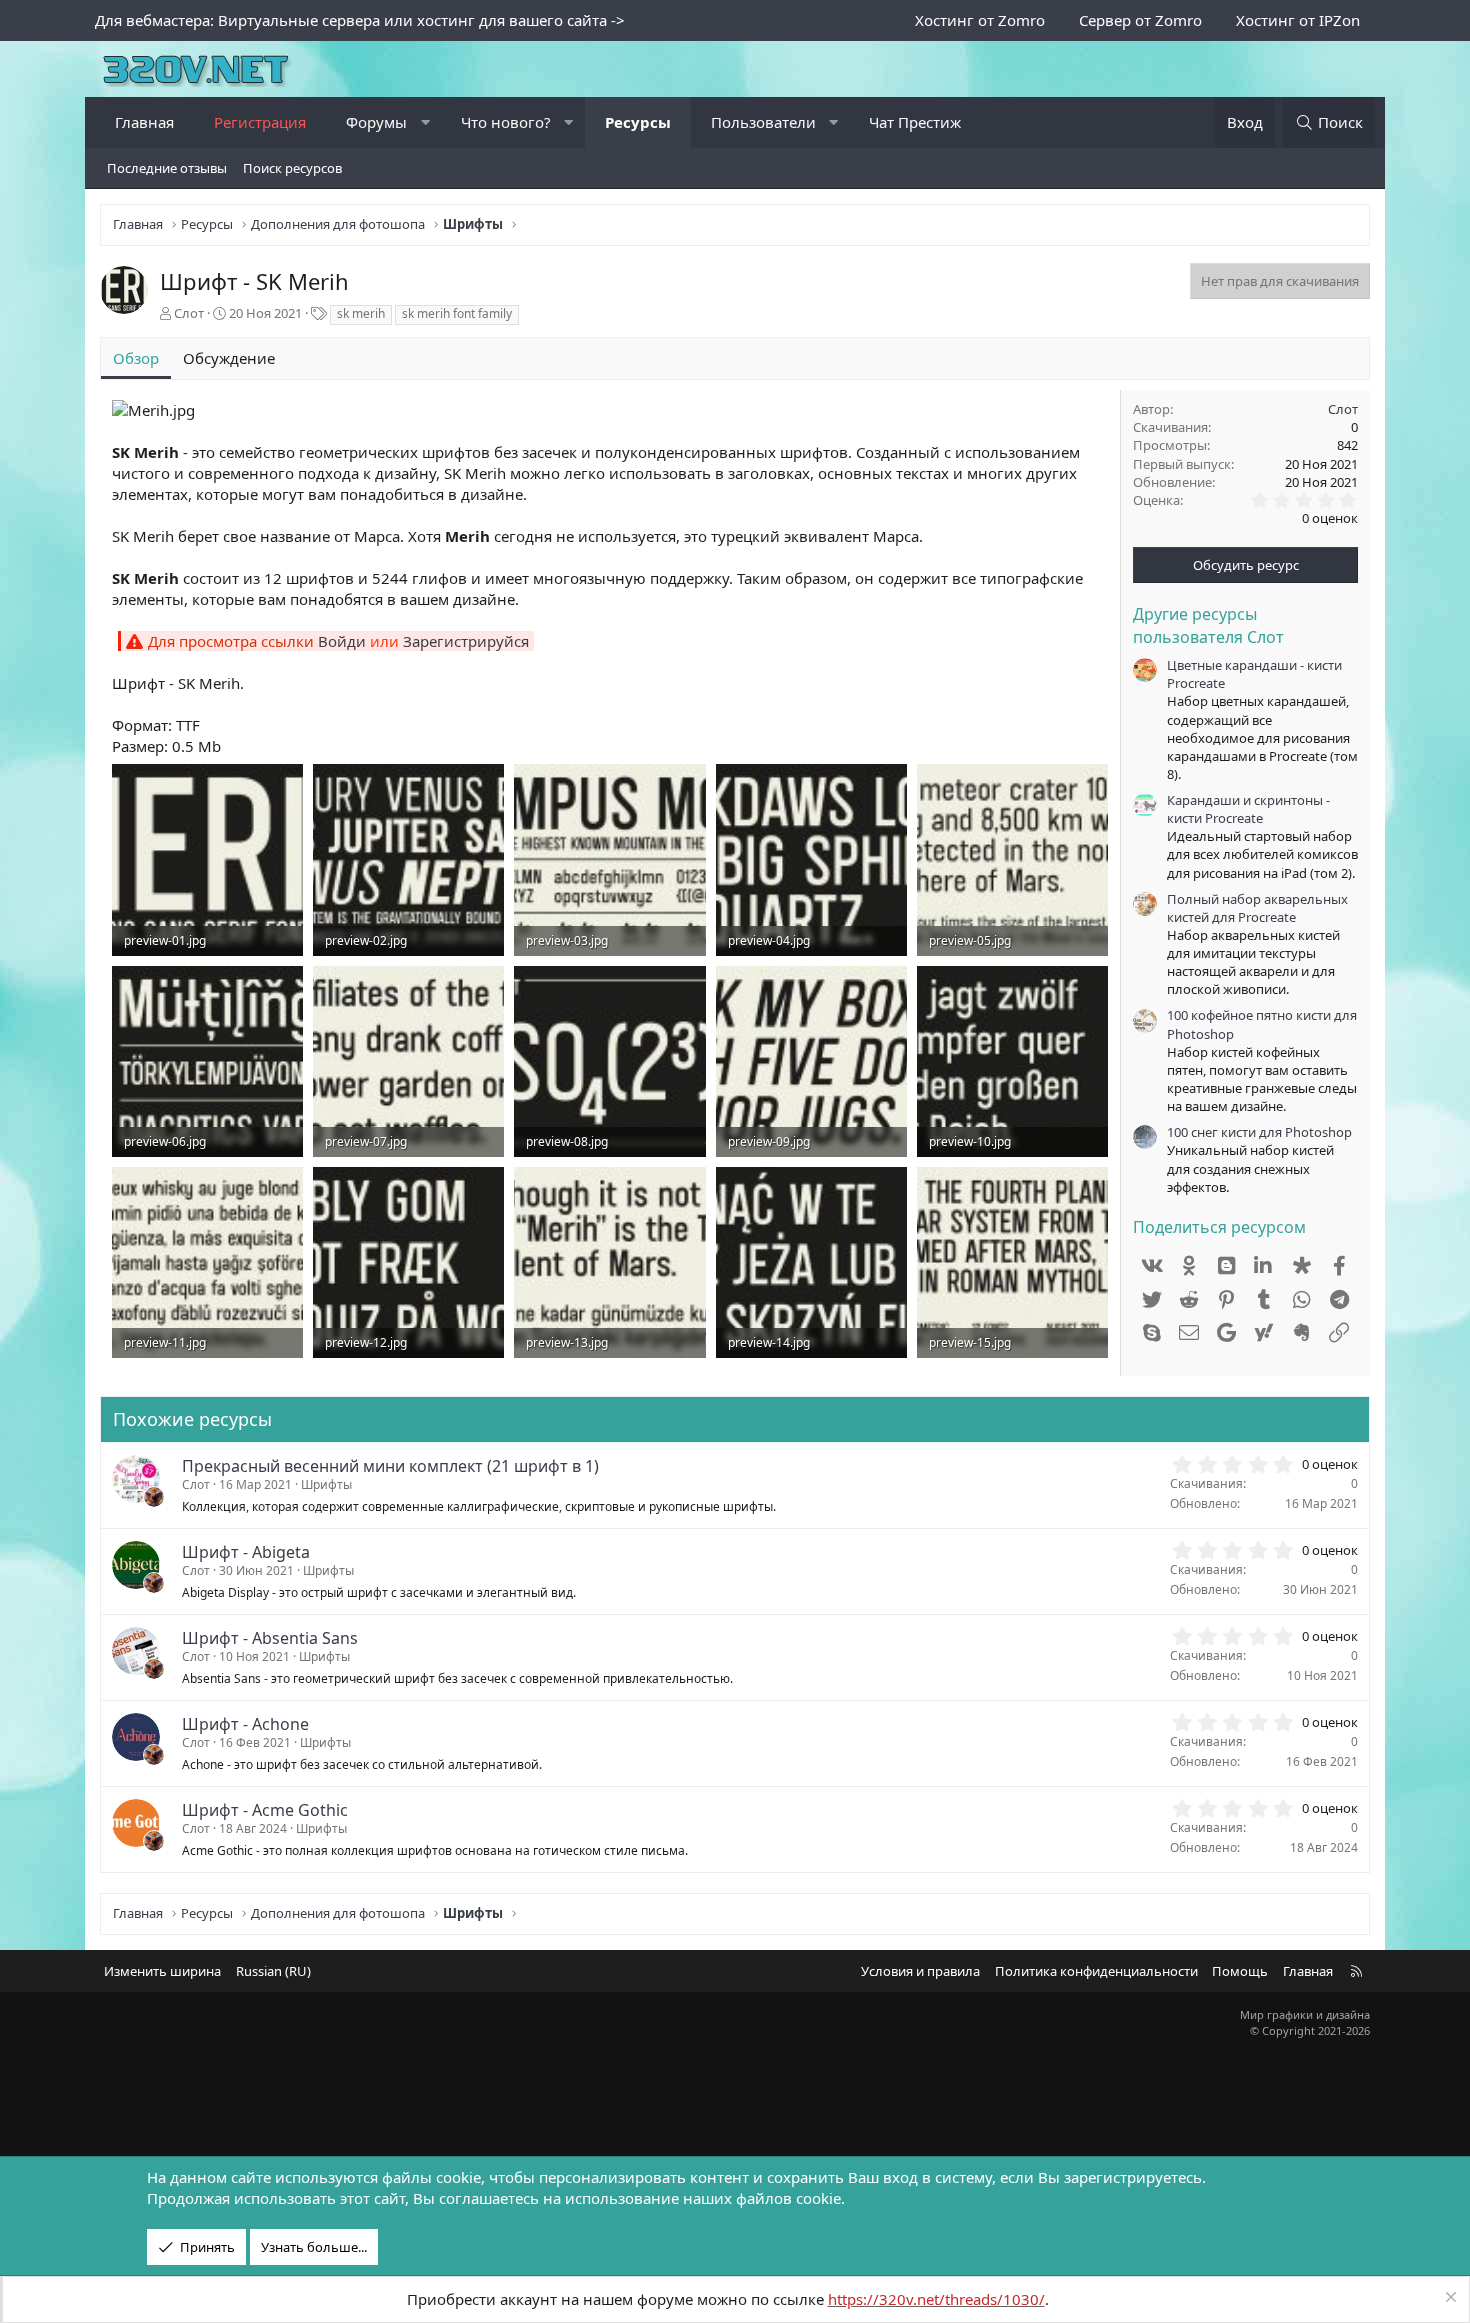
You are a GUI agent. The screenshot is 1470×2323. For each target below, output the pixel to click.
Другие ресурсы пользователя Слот (1208, 625)
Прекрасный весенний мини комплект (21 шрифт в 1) (390, 1466)
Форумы (376, 122)
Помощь (1240, 1971)
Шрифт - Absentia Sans (270, 1638)
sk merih (361, 313)
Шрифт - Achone (245, 1724)
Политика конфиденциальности (1096, 1971)
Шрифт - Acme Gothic (265, 1810)
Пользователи (763, 122)
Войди (342, 641)
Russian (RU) (273, 1971)
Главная (144, 122)
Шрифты (326, 1484)
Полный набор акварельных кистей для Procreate (1257, 908)
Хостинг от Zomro (980, 20)
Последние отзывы (167, 168)
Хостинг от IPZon (1298, 20)
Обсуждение (229, 358)
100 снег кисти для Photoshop (1259, 1132)
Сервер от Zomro (1140, 20)
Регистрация (260, 122)
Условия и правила (920, 1971)
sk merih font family (457, 313)
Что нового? (506, 122)
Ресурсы (638, 122)
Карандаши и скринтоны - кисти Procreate (1248, 809)
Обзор (136, 358)
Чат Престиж (915, 122)
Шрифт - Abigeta (246, 1552)
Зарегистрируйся (466, 641)
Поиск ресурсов (292, 168)
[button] (425, 122)
